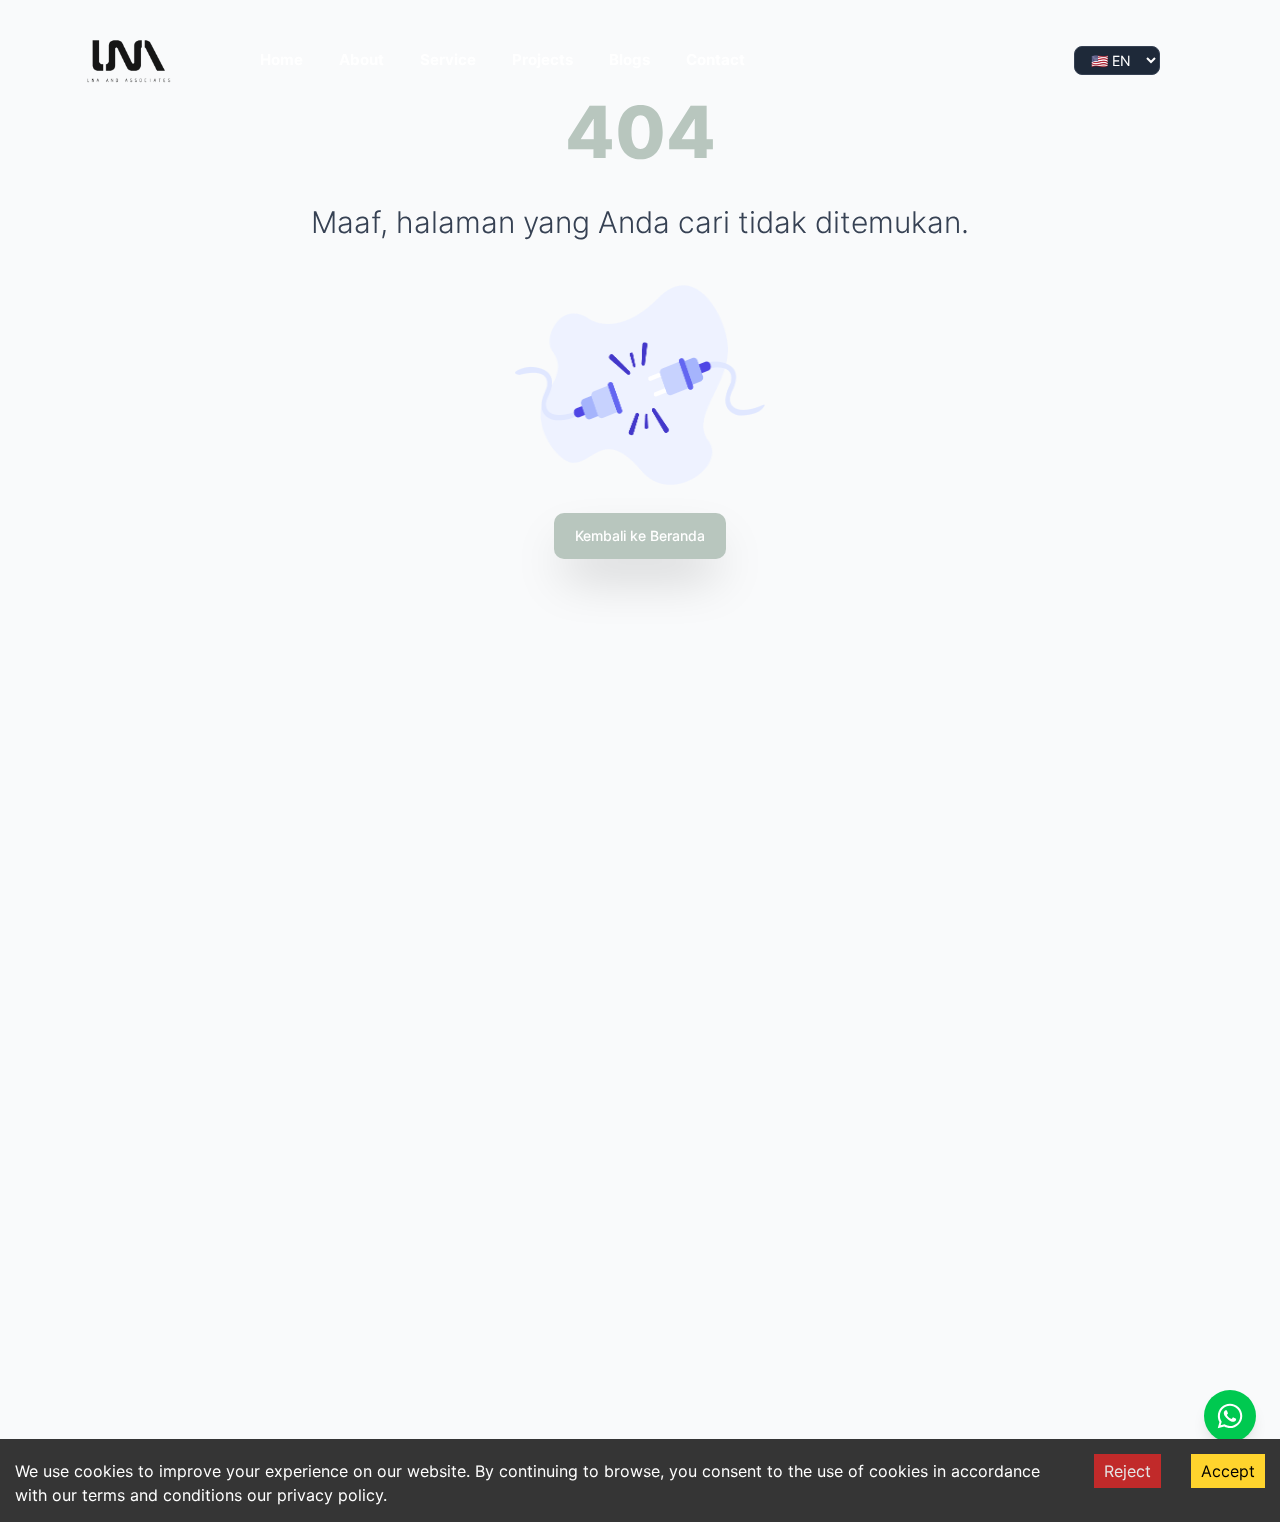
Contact (715, 59)
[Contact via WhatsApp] (1230, 1416)
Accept (1228, 1471)
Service (448, 59)
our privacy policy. (317, 1495)
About (361, 59)
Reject (1127, 1471)
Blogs (629, 59)
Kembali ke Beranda (640, 535)
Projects (542, 59)
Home (281, 59)
